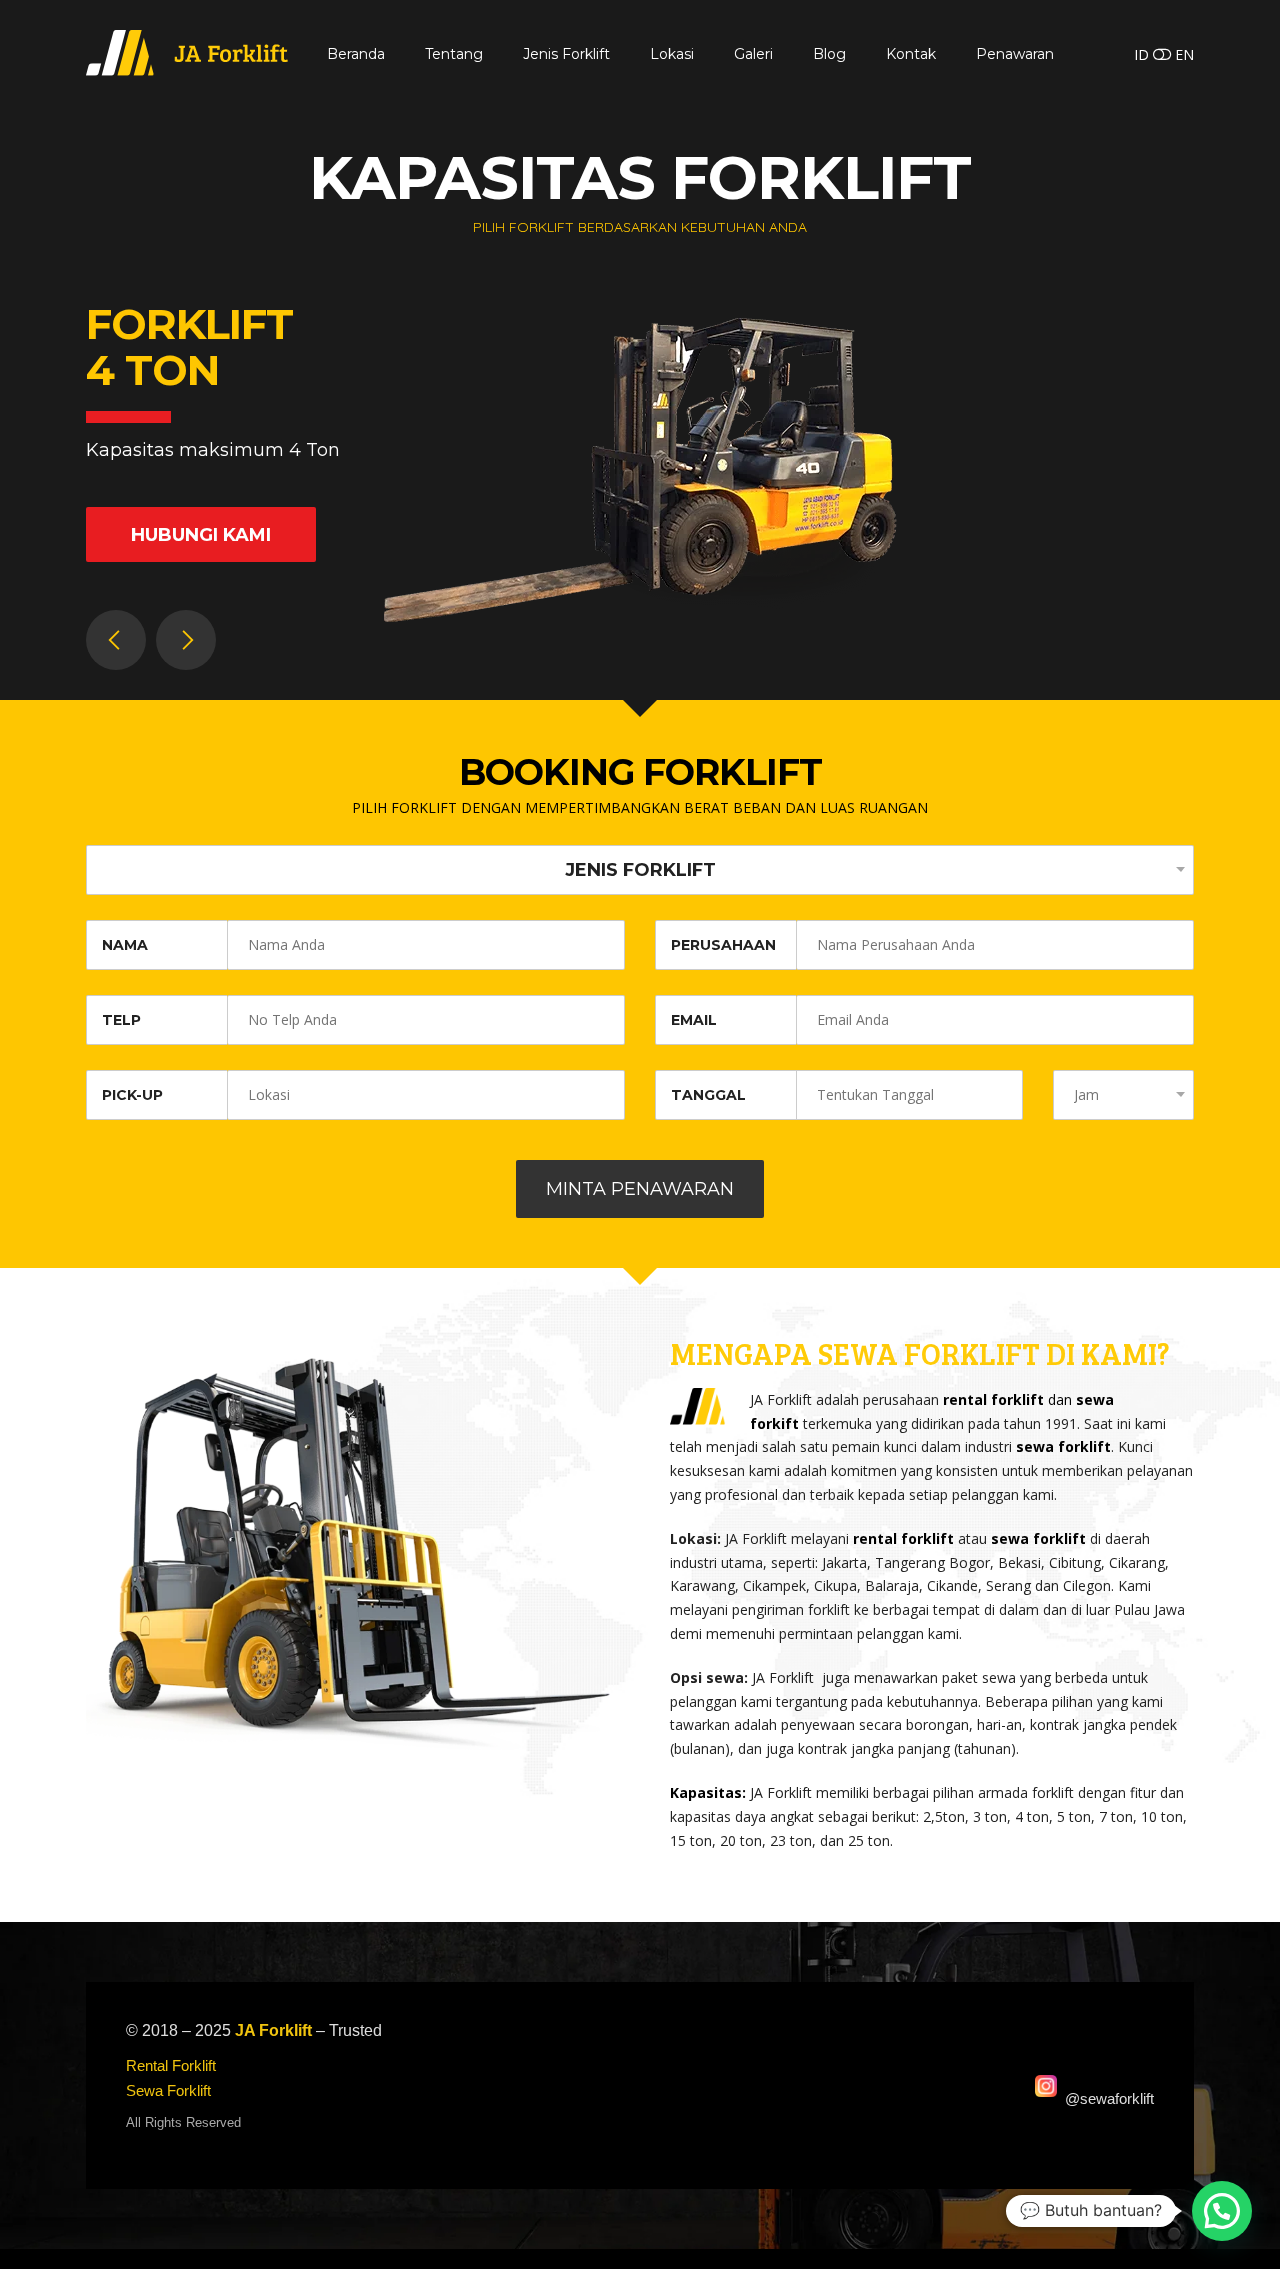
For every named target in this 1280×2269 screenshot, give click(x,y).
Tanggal (708, 1095)
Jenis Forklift (566, 54)
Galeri (753, 54)
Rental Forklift (171, 2065)
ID (1141, 54)
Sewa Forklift (168, 2090)
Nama (125, 945)
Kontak (911, 54)
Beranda (356, 54)
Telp (121, 1020)
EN (1184, 54)
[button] (1222, 2211)
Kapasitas (706, 1792)
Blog (829, 54)
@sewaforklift (1109, 2098)
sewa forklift (1063, 1446)
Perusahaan (723, 945)
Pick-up (132, 1095)
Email (694, 1020)
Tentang (454, 54)
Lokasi (672, 54)
